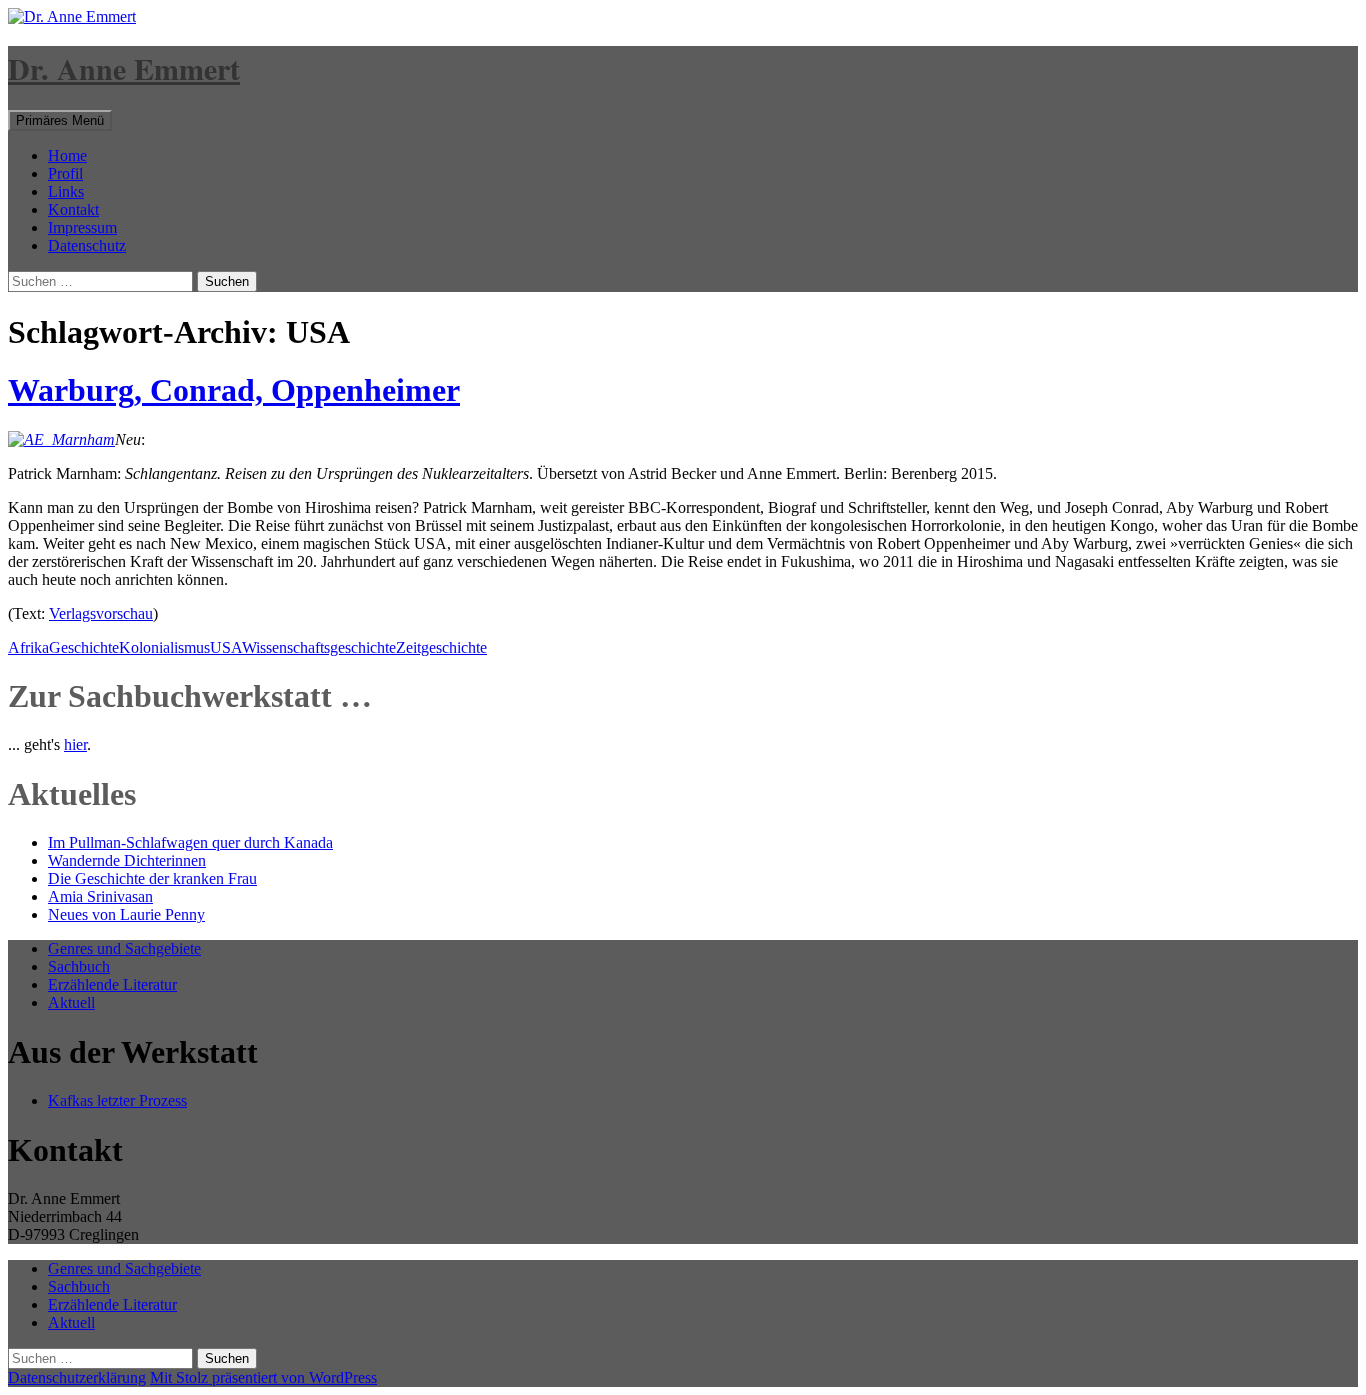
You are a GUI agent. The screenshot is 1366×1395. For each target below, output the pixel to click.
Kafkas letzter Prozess (117, 1100)
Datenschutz (87, 245)
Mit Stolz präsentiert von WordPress (263, 1377)
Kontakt (73, 209)
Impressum (82, 227)
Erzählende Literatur (112, 984)
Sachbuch (79, 966)
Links (66, 191)
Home (67, 155)
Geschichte (84, 647)
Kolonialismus (164, 647)
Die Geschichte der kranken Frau (152, 878)
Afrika (28, 647)
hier (75, 744)
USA (226, 647)
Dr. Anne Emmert (124, 68)
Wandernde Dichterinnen (127, 860)
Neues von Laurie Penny (126, 914)
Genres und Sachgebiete (124, 948)
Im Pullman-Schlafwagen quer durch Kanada (190, 842)
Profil (65, 173)
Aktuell (71, 1002)
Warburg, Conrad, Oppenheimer (234, 390)
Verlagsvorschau (101, 613)
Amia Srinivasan (100, 896)
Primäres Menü (60, 120)
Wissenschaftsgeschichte (319, 647)
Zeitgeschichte (441, 647)
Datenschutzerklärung (77, 1377)
